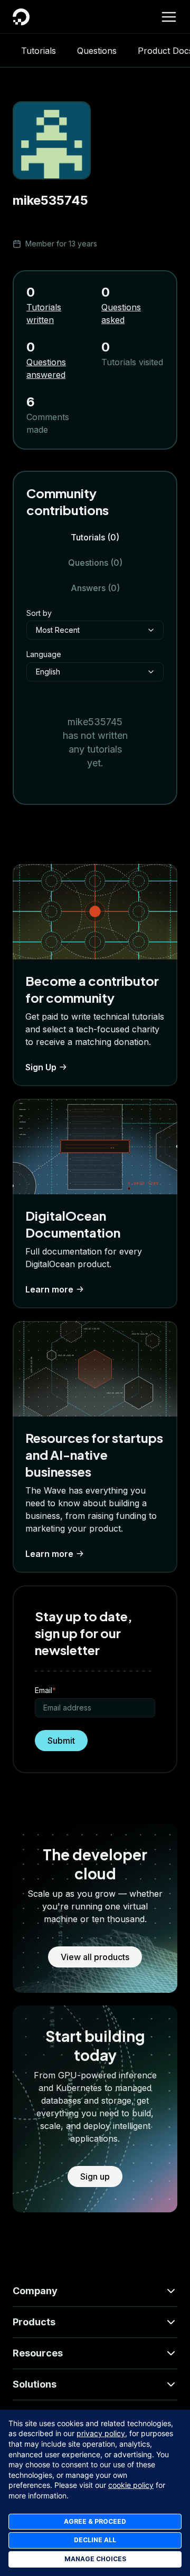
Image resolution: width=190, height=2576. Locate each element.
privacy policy (101, 2433)
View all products (95, 1957)
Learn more (49, 1289)
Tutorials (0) (95, 537)
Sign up (95, 2176)
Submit (61, 1741)
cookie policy (131, 2485)
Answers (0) (95, 588)
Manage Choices (95, 2559)
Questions (97, 51)
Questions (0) (95, 563)
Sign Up (41, 1067)
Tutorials (39, 51)
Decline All (95, 2540)
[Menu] (169, 17)
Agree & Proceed (95, 2521)
